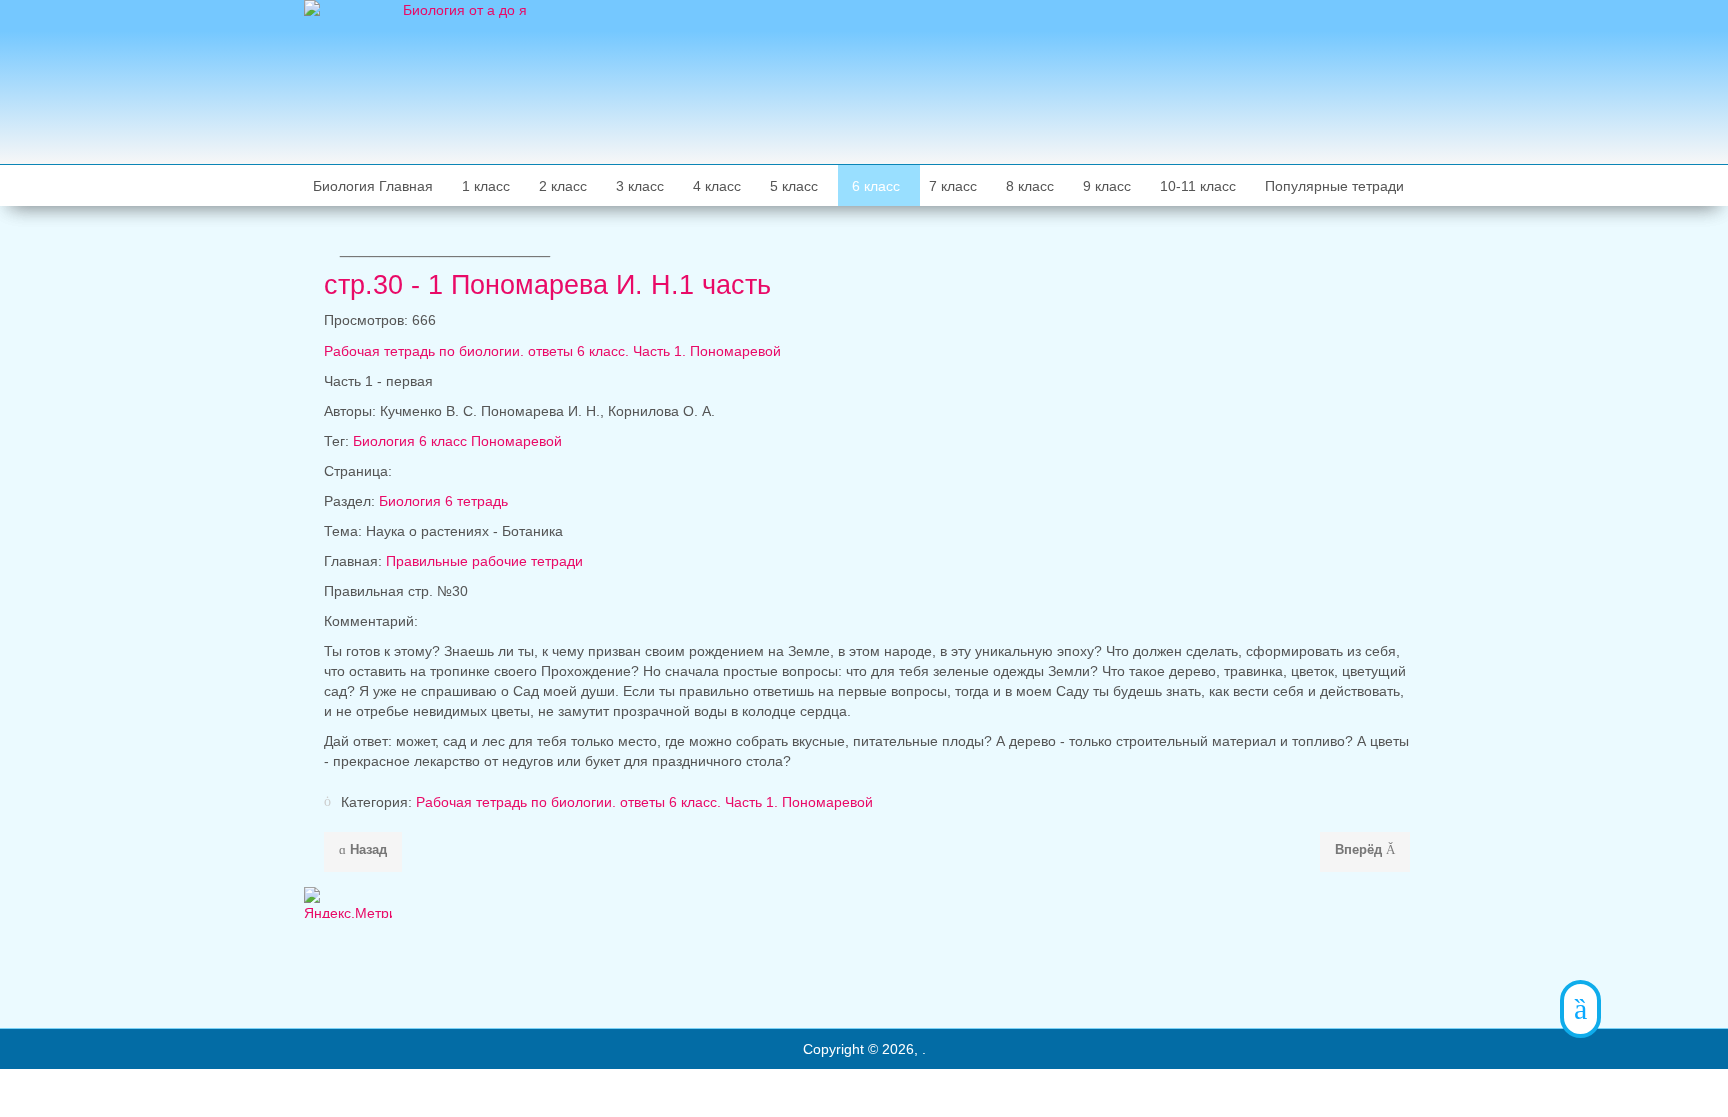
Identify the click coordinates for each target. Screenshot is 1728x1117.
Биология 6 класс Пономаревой (457, 441)
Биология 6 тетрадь (443, 501)
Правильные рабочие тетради (484, 561)
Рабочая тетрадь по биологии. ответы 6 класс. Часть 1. (552, 351)
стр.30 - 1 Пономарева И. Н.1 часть (547, 285)
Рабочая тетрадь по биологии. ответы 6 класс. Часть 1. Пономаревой (644, 802)
